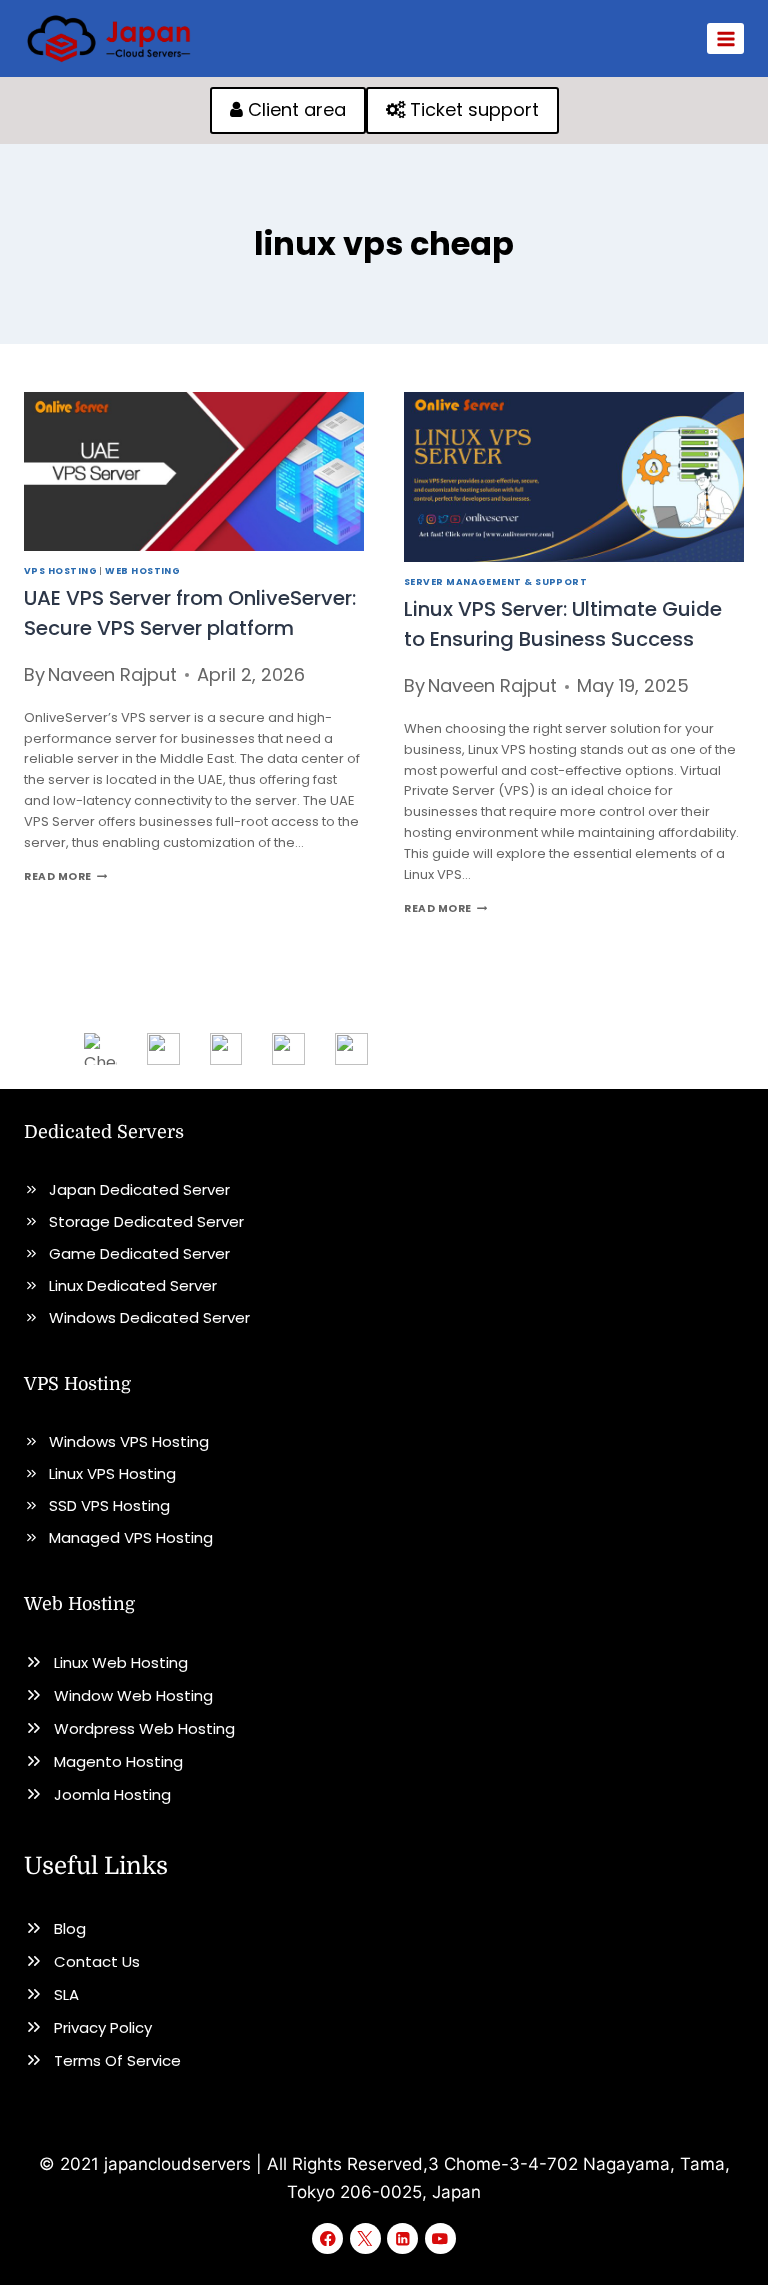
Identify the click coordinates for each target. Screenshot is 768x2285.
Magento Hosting (118, 1761)
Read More (65, 876)
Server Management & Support (495, 581)
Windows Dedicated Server (149, 1317)
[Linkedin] (402, 2238)
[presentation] (194, 471)
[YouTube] (440, 2238)
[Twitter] (365, 2238)
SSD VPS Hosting (109, 1505)
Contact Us (97, 1961)
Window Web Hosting (133, 1695)
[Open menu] (725, 38)
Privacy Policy (103, 2027)
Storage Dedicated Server (146, 1221)
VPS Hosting (60, 570)
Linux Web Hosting (121, 1662)
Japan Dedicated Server (139, 1189)
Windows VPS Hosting (129, 1441)
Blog (70, 1928)
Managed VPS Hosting (131, 1537)
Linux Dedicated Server (133, 1285)
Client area (294, 109)
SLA (66, 1994)
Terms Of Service (117, 2060)
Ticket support (472, 109)
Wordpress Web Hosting (144, 1728)
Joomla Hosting (112, 1794)
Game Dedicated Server (139, 1253)
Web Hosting (142, 570)
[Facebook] (327, 2238)
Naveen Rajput (112, 674)
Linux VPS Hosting (112, 1473)
